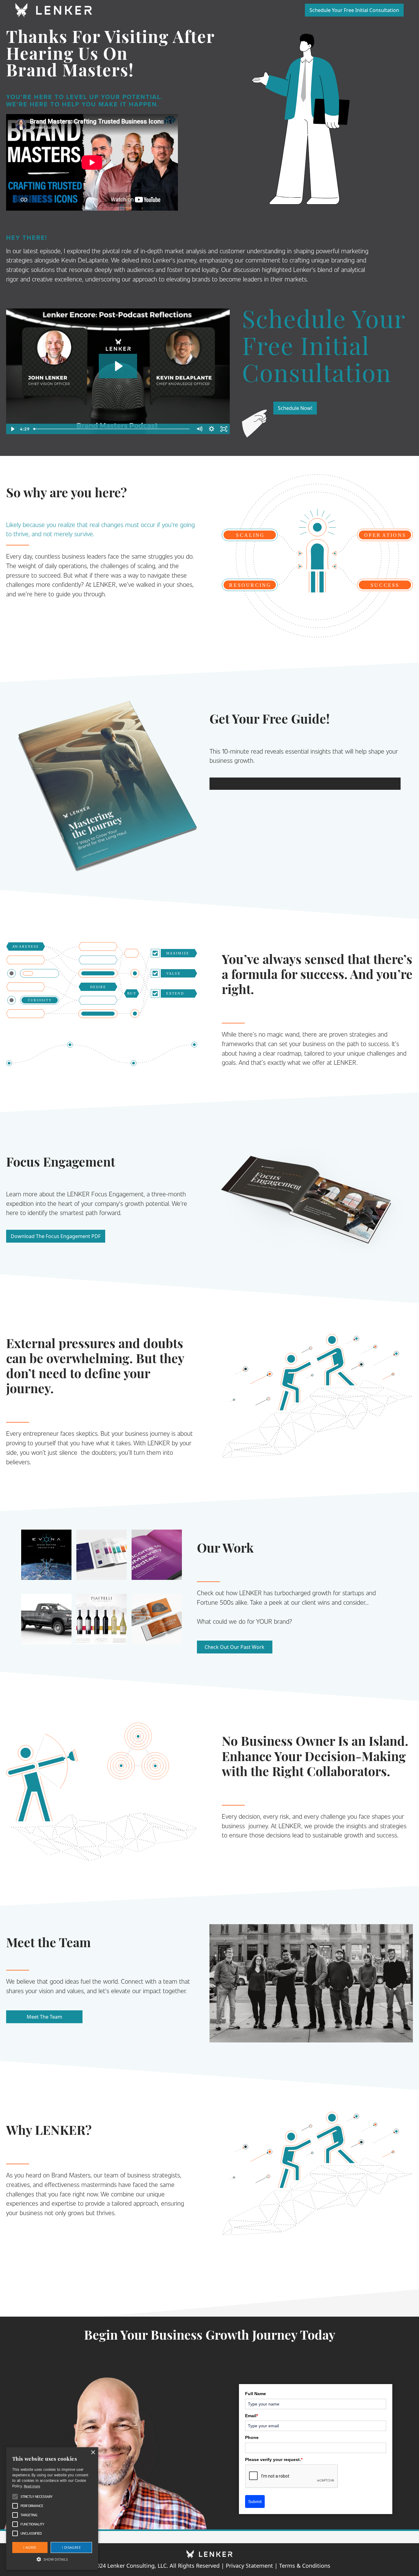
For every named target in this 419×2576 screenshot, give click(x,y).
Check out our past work (234, 1647)
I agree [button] (30, 2547)
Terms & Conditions (305, 2566)
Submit (255, 2501)
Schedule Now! (295, 408)
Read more (32, 2486)
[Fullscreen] (224, 429)
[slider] (112, 429)
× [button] (93, 2453)
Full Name (256, 2394)
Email (252, 2416)
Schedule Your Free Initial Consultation (354, 10)
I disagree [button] (71, 2547)
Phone (252, 2437)
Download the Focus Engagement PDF (56, 1236)
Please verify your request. (274, 2459)
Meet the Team (44, 2017)
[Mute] (199, 429)
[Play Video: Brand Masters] (118, 366)
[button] (52, 2559)
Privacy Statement (249, 2566)
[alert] (52, 2509)
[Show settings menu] (211, 429)
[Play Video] (12, 429)
